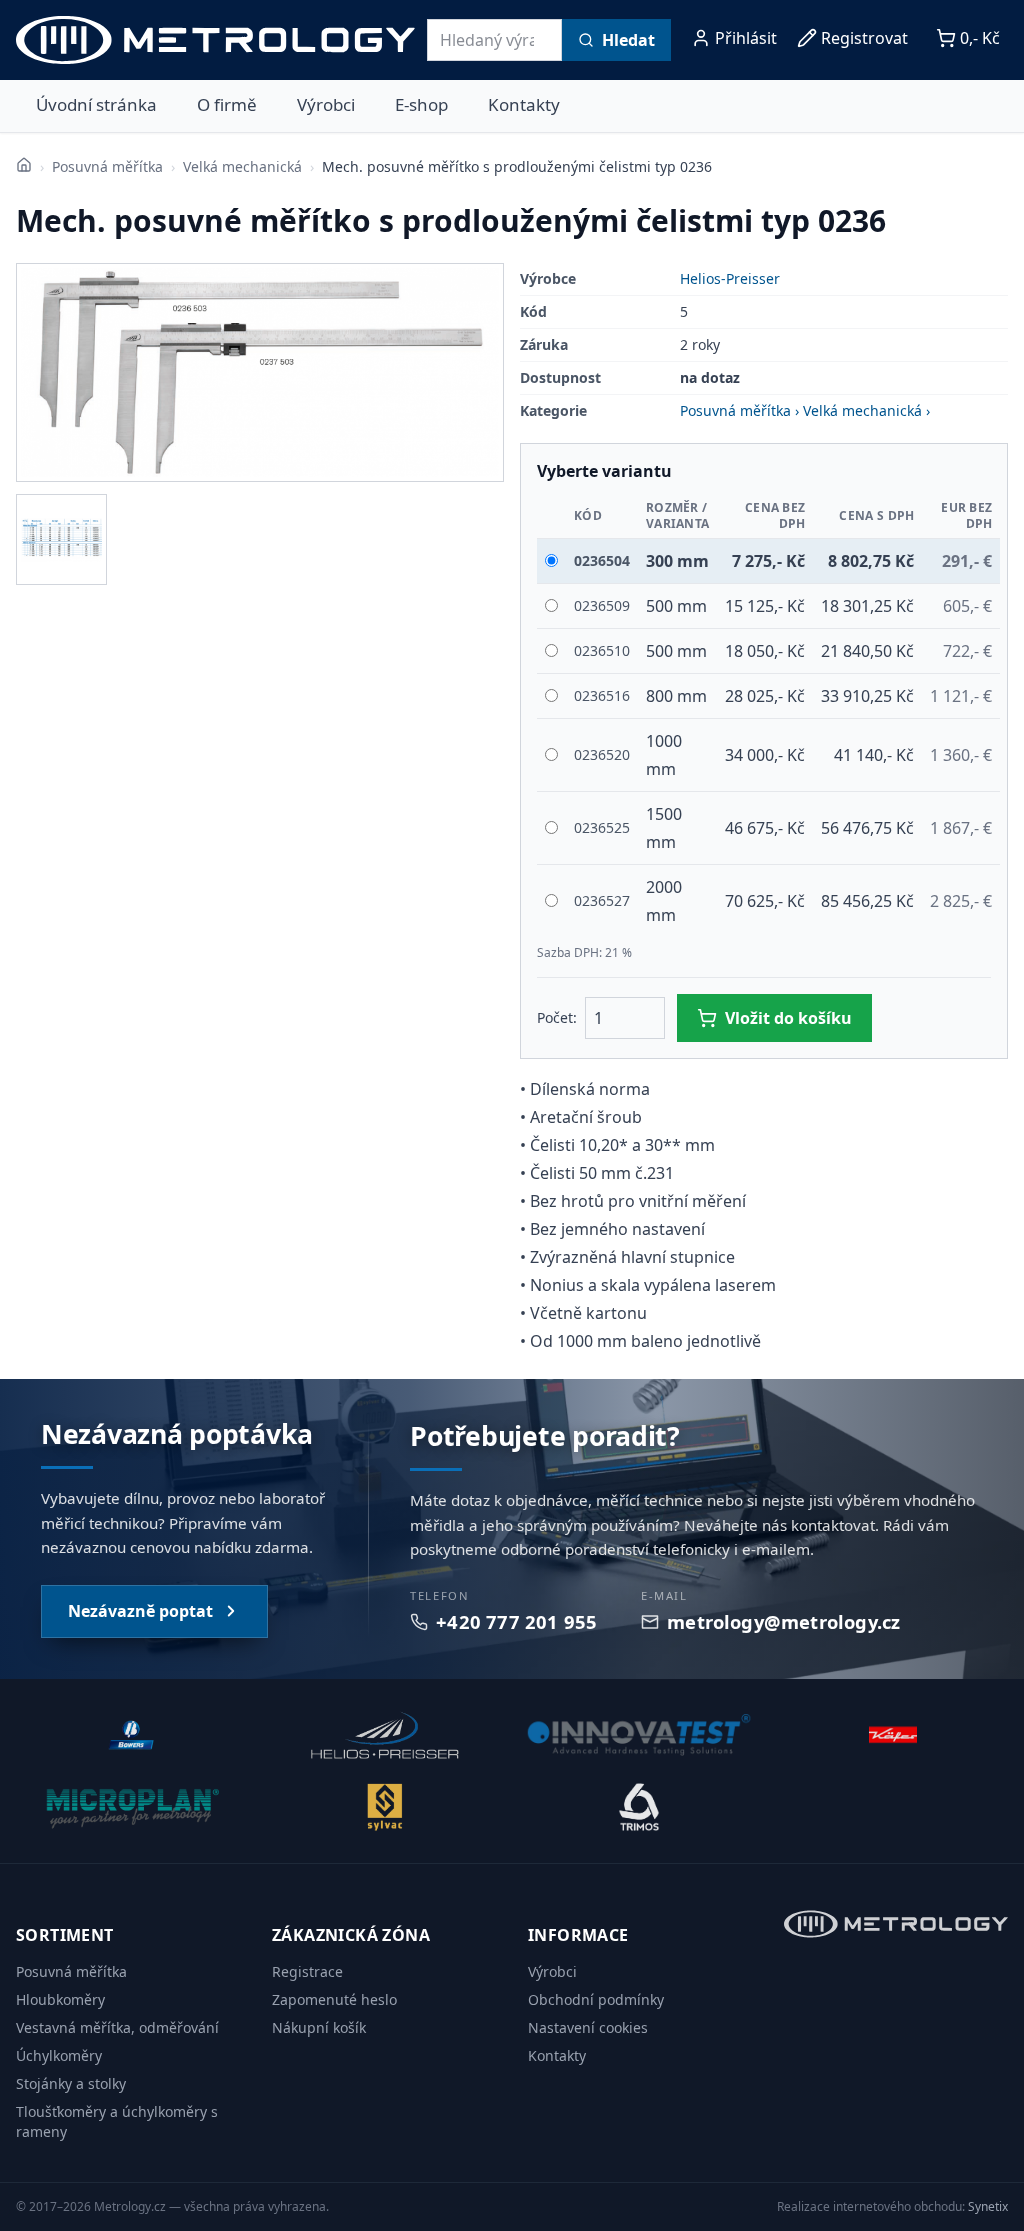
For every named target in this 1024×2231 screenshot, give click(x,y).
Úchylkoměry (59, 2055)
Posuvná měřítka (107, 166)
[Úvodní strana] (24, 165)
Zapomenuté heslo (334, 1999)
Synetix (988, 2206)
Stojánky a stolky (71, 2083)
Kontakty (524, 104)
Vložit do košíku (788, 1018)
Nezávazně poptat (140, 1611)
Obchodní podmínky (596, 1999)
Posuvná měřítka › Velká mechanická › (805, 410)
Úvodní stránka (96, 104)
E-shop (421, 104)
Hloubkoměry (60, 1999)
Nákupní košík (319, 2027)
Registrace (307, 1971)
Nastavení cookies (588, 2027)
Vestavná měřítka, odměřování (117, 2027)
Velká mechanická (242, 166)
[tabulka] (61, 539)
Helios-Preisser (730, 278)
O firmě (227, 104)
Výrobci (326, 104)
